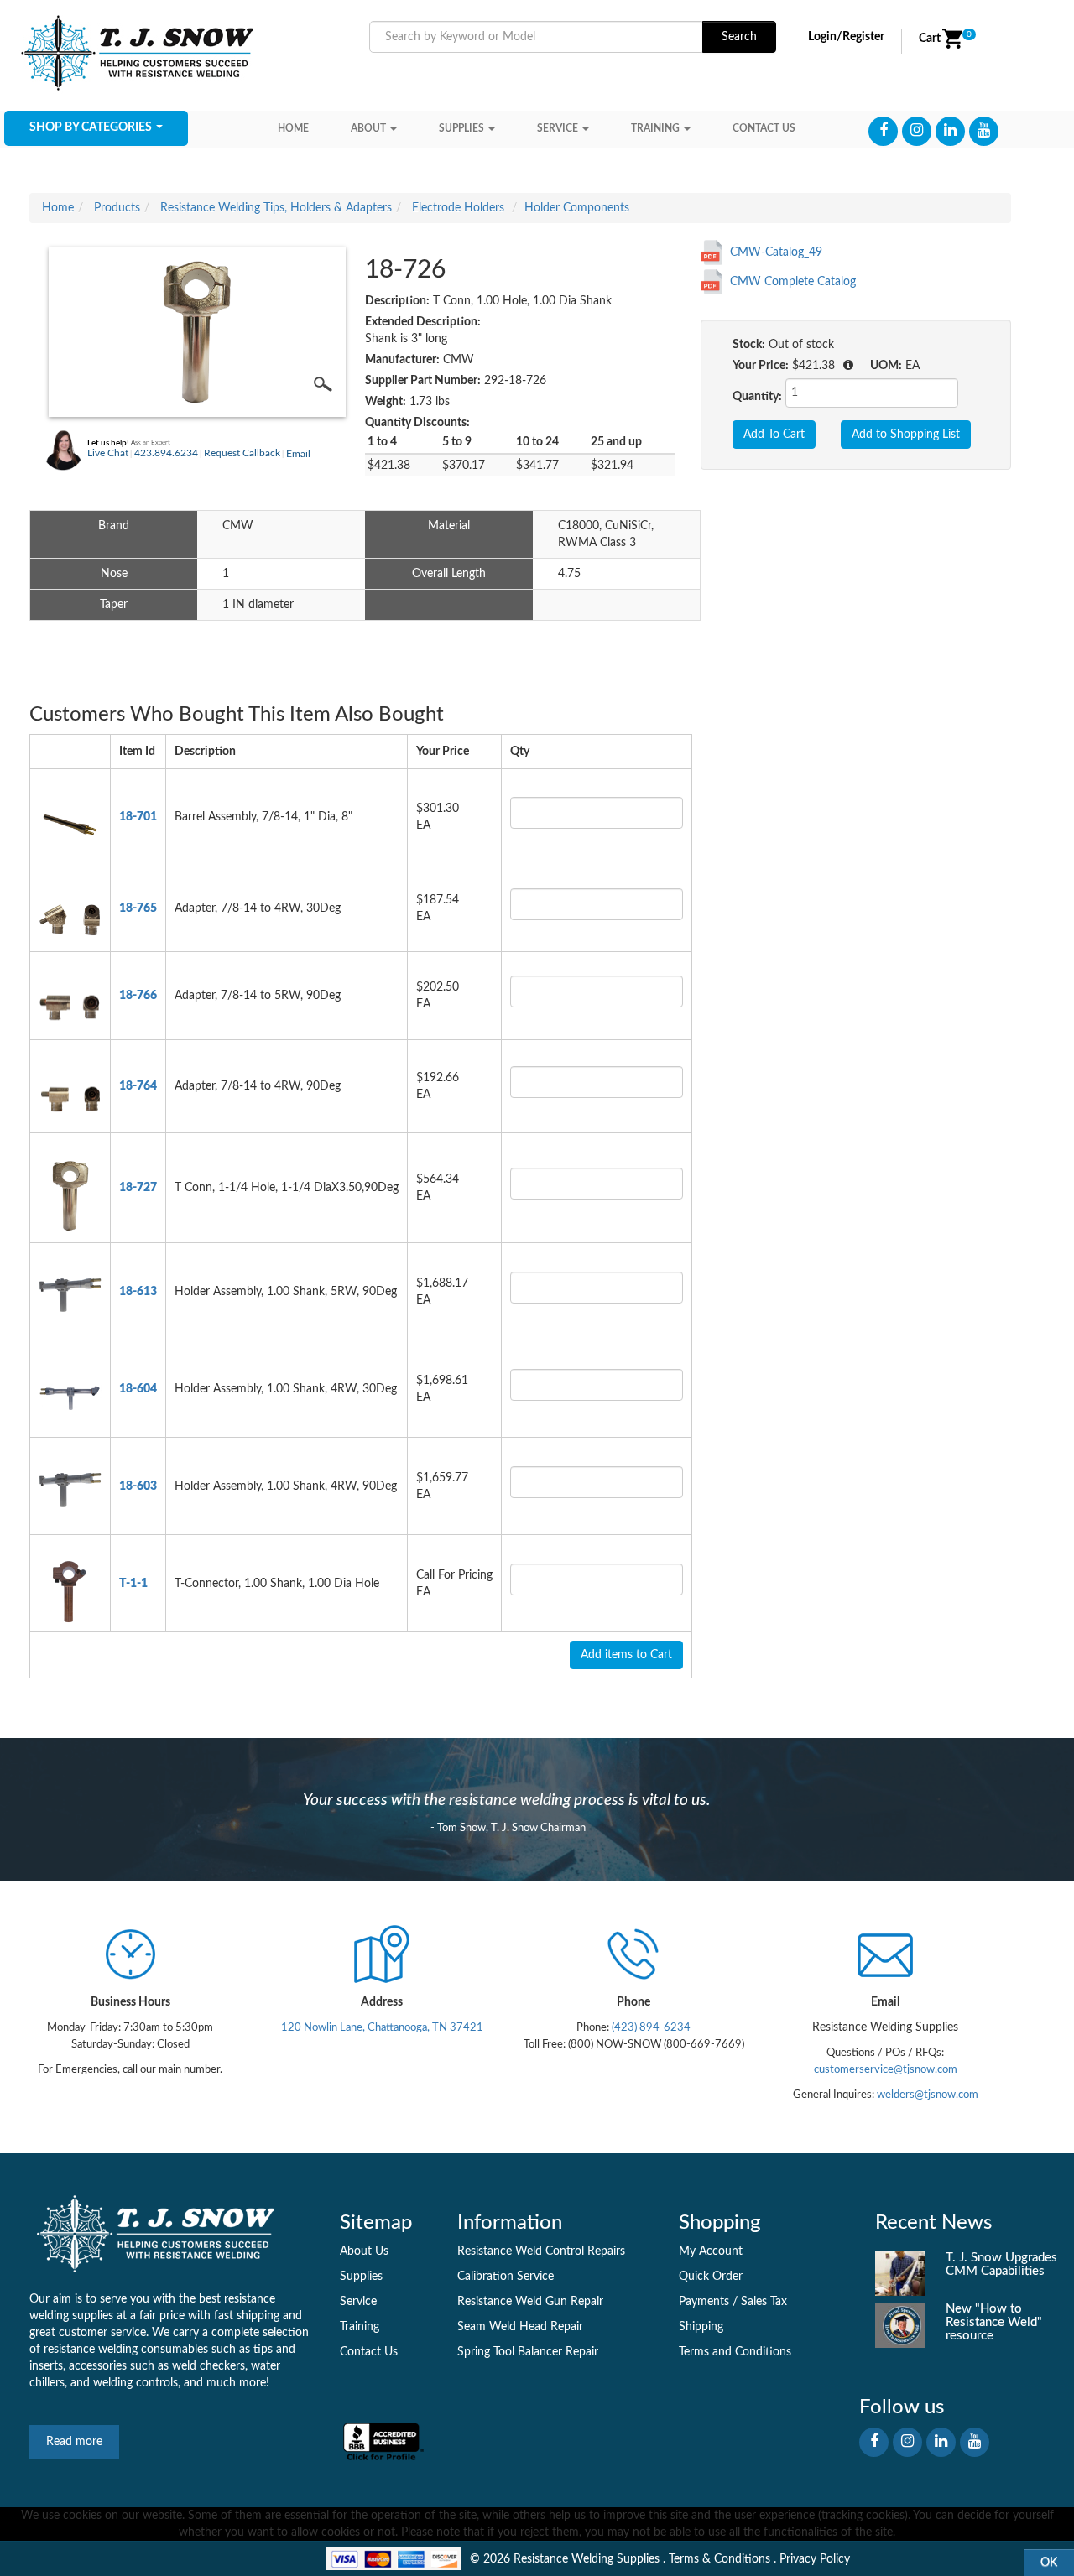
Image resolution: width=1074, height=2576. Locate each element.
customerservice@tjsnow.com (886, 2069)
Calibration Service (506, 2277)
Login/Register (846, 37)
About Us (364, 2251)
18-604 (138, 1389)
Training (655, 128)
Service (558, 128)
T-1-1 (133, 1584)
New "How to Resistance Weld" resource (994, 2322)
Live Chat (108, 453)
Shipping (701, 2327)
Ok (1049, 2563)
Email (298, 454)
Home (293, 128)
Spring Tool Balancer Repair (528, 2352)
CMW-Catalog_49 (776, 252)
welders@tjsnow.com (928, 2095)
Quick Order (711, 2277)
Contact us (764, 128)
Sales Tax (764, 2302)
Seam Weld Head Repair (520, 2327)
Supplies (461, 128)
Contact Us (369, 2352)
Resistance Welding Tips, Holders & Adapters (276, 208)
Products (117, 208)
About (368, 128)
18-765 (138, 908)
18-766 (138, 996)
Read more (74, 2442)
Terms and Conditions (735, 2352)
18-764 (138, 1086)
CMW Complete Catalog (793, 282)
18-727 (138, 1188)
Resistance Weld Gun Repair (530, 2302)
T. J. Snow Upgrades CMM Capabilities (1001, 2264)
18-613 (138, 1292)
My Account (711, 2251)
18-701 (138, 817)
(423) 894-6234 (650, 2027)
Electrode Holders (458, 208)
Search (739, 37)
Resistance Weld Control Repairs (541, 2251)
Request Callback (242, 453)
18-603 (138, 1486)
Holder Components (577, 208)
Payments (704, 2302)
